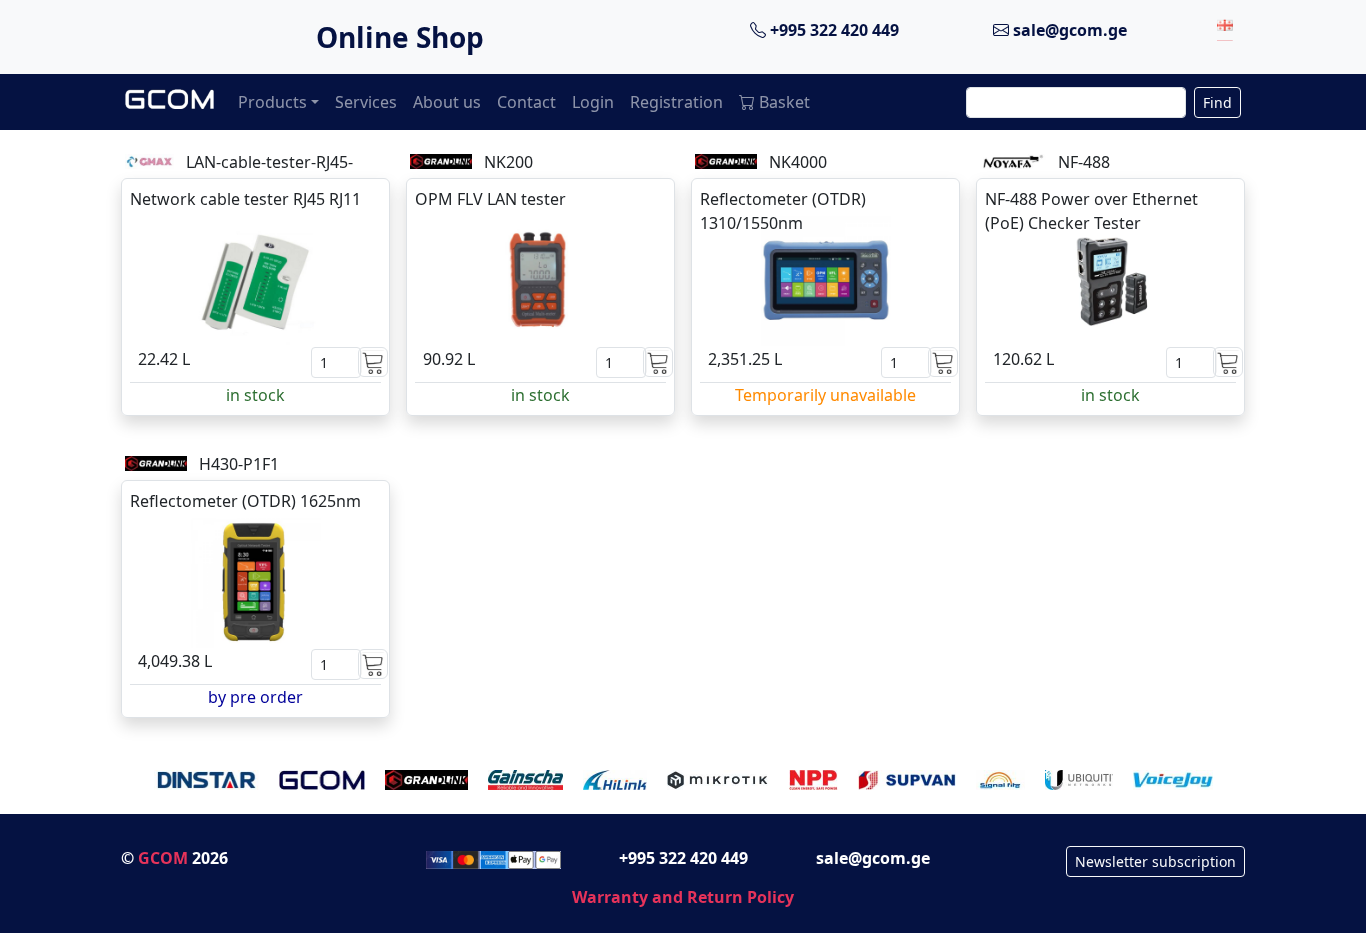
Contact (526, 102)
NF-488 (1084, 162)
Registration (676, 102)
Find (1217, 102)
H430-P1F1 (239, 464)
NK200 (508, 162)
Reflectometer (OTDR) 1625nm (245, 501)
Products (272, 102)
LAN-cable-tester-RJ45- (269, 162)
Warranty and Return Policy (683, 897)
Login (593, 102)
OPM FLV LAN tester (490, 199)
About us (447, 102)
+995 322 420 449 (832, 30)
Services (366, 102)
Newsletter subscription (1155, 861)
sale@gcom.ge (1068, 30)
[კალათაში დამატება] (373, 362)
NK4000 (798, 162)
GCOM (163, 858)
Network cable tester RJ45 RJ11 (245, 199)
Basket (784, 102)
